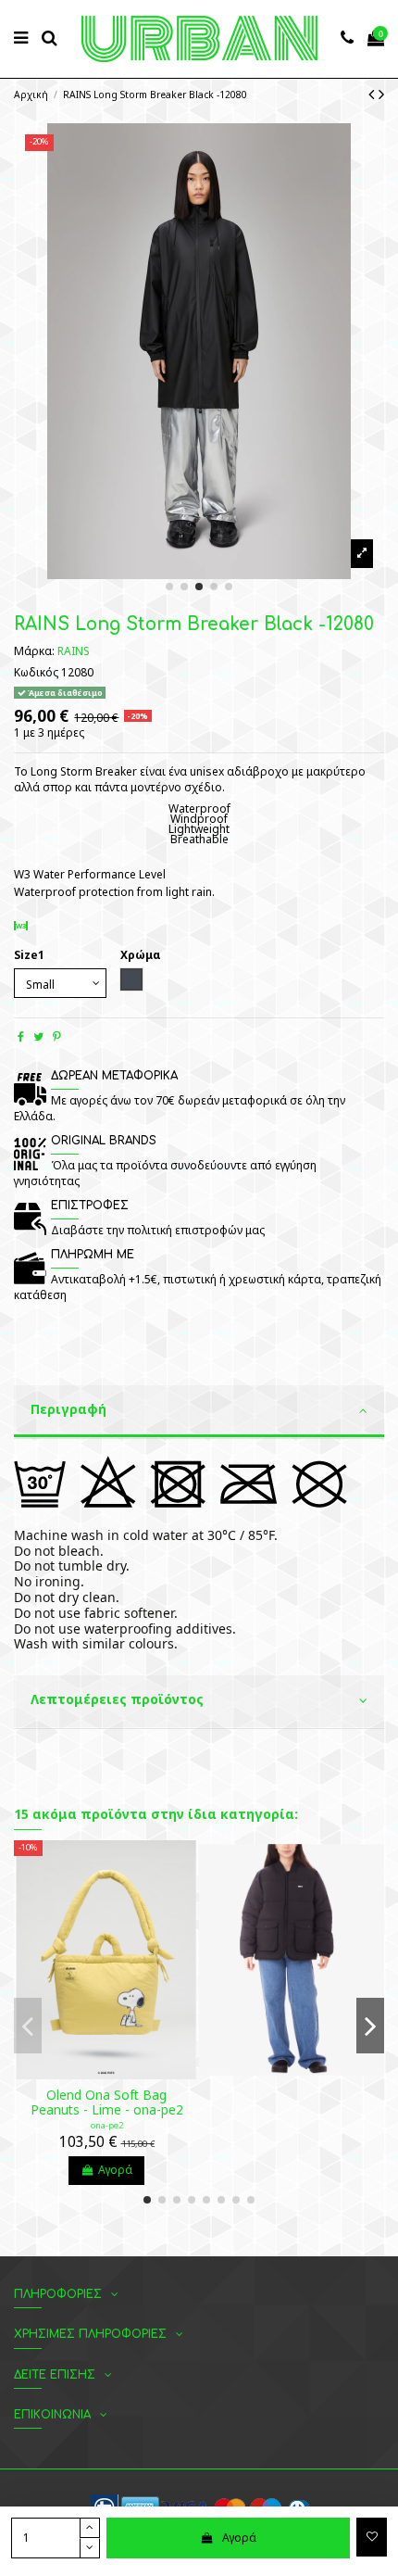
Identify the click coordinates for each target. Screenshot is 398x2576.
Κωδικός (36, 673)
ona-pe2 (107, 2125)
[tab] (199, 1412)
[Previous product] (373, 94)
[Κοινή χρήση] (21, 1036)
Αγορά (239, 2538)
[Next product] (381, 94)
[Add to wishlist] (372, 2537)
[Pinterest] (57, 1036)
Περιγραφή (68, 1409)
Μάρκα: (34, 651)
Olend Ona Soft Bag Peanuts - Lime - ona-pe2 (107, 2102)
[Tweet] (38, 1036)
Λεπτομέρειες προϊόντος (117, 1699)
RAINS (74, 651)
